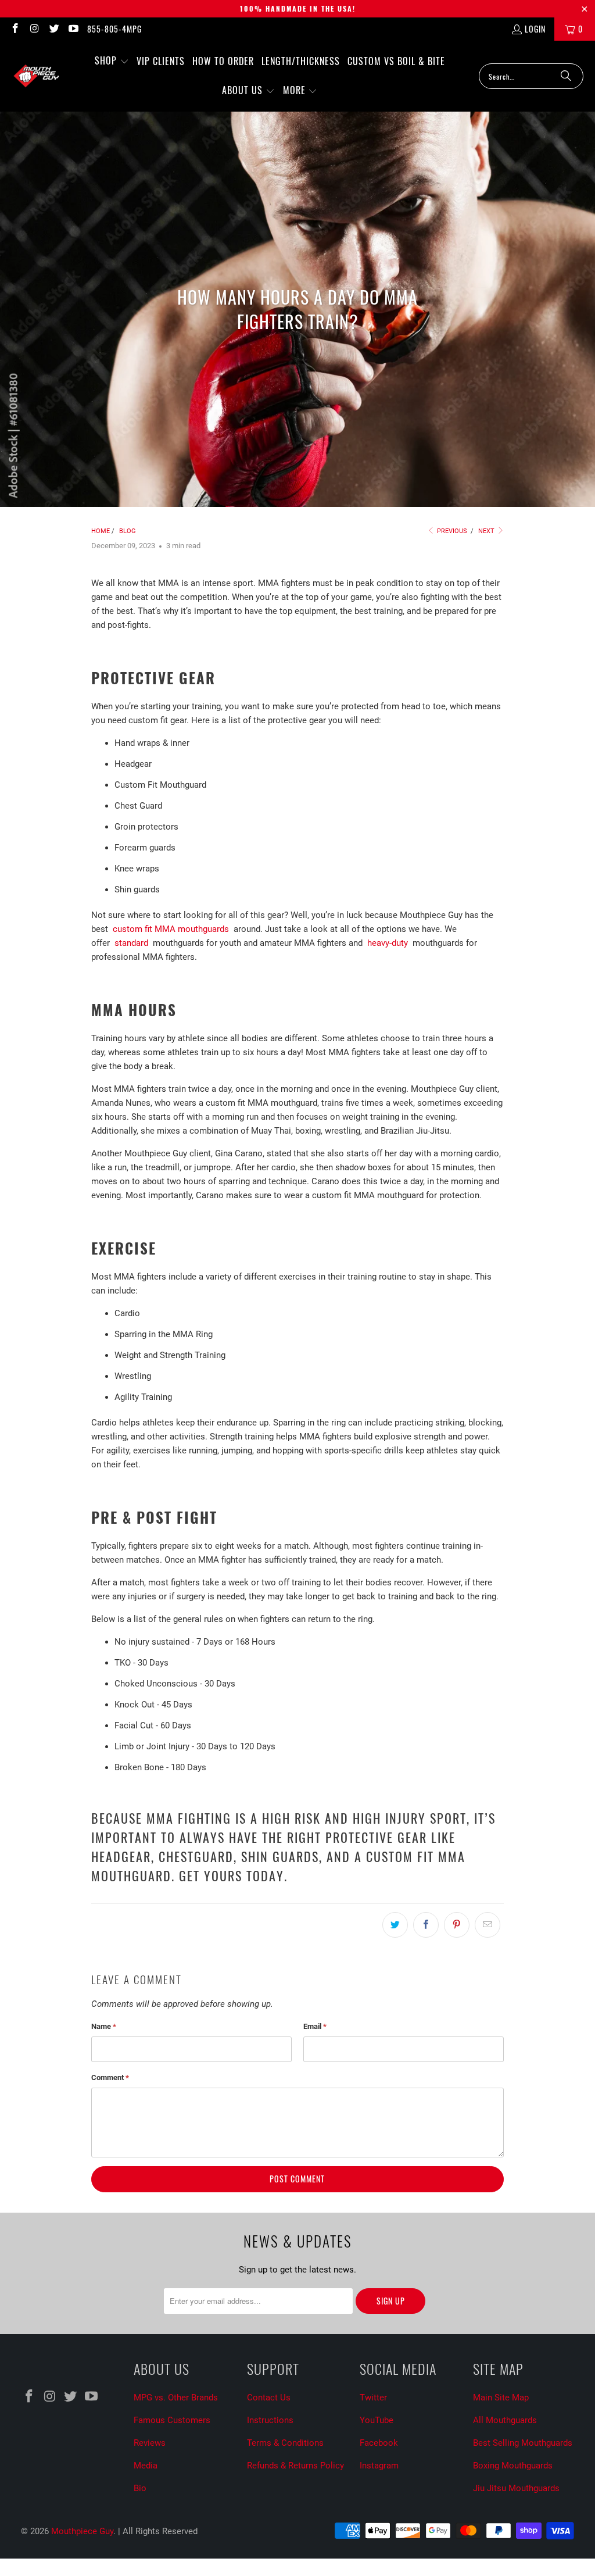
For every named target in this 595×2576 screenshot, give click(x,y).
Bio (140, 2488)
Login (535, 29)
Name (104, 2026)
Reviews (150, 2443)
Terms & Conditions (285, 2443)
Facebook (379, 2443)
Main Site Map (501, 2398)
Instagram (379, 2466)
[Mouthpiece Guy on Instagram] (34, 29)
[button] (112, 61)
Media (146, 2466)
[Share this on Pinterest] (457, 1925)
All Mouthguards (505, 2420)
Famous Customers (172, 2420)
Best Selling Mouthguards (523, 2443)
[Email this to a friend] (488, 1925)
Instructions (270, 2420)
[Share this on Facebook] (426, 1925)
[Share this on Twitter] (395, 1925)
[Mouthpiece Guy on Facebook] (15, 29)
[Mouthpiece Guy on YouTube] (73, 29)
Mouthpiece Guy (82, 2531)
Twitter (373, 2398)
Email (315, 2026)
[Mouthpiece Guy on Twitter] (53, 29)
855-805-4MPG (114, 29)
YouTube (377, 2420)
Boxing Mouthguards (513, 2466)
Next (487, 531)
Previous (451, 531)
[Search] (566, 76)
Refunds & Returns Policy (295, 2466)
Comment (110, 2077)
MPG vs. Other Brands (176, 2398)
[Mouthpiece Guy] (36, 76)
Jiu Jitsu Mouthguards (516, 2488)
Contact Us (269, 2398)
